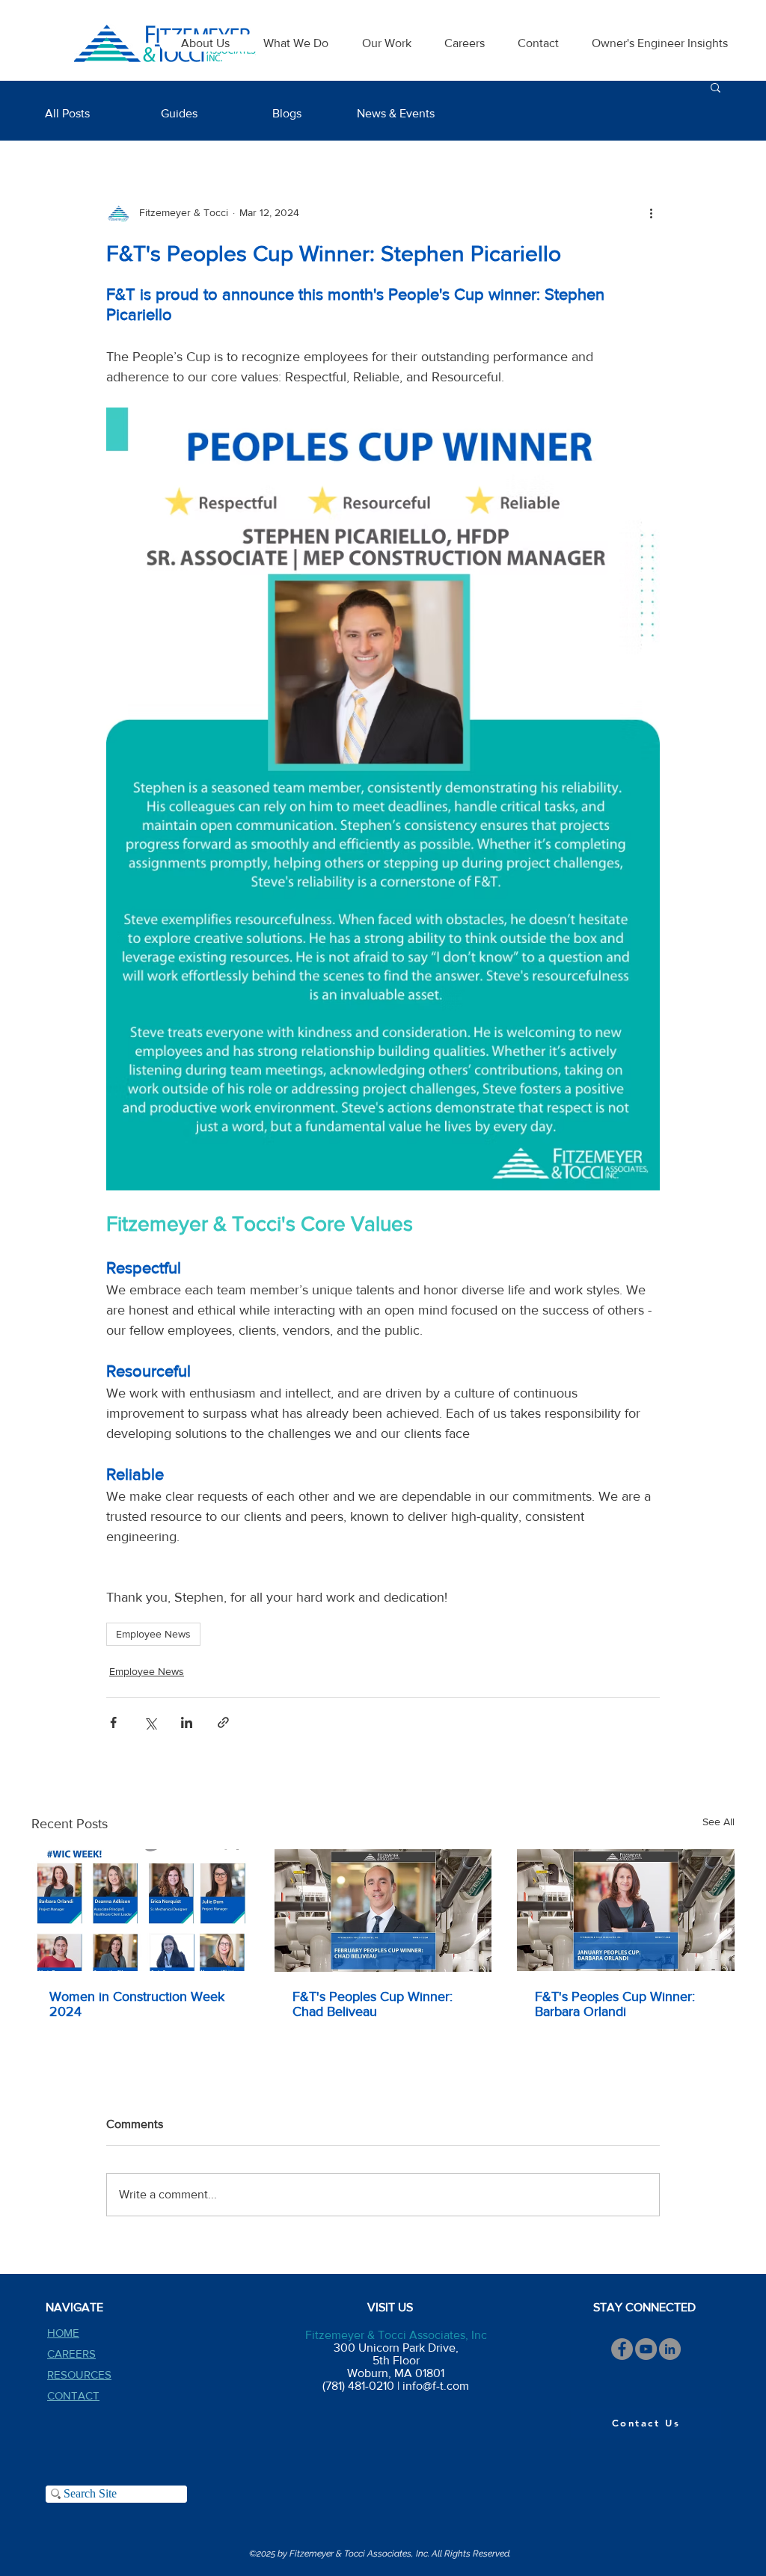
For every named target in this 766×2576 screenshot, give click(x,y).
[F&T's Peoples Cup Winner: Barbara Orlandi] (626, 1910)
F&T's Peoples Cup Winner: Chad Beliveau (373, 2004)
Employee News (153, 1634)
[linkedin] (670, 2349)
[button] (716, 87)
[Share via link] (223, 1722)
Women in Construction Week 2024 (137, 2004)
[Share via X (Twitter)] (150, 1722)
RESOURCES (79, 2374)
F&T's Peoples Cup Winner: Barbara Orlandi (615, 2004)
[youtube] (646, 2349)
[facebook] (622, 2349)
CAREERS (71, 2354)
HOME (63, 2333)
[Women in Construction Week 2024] (140, 1910)
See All (718, 1822)
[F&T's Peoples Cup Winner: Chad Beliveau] (383, 1911)
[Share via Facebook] (113, 1722)
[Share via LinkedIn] (187, 1722)
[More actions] (651, 212)
